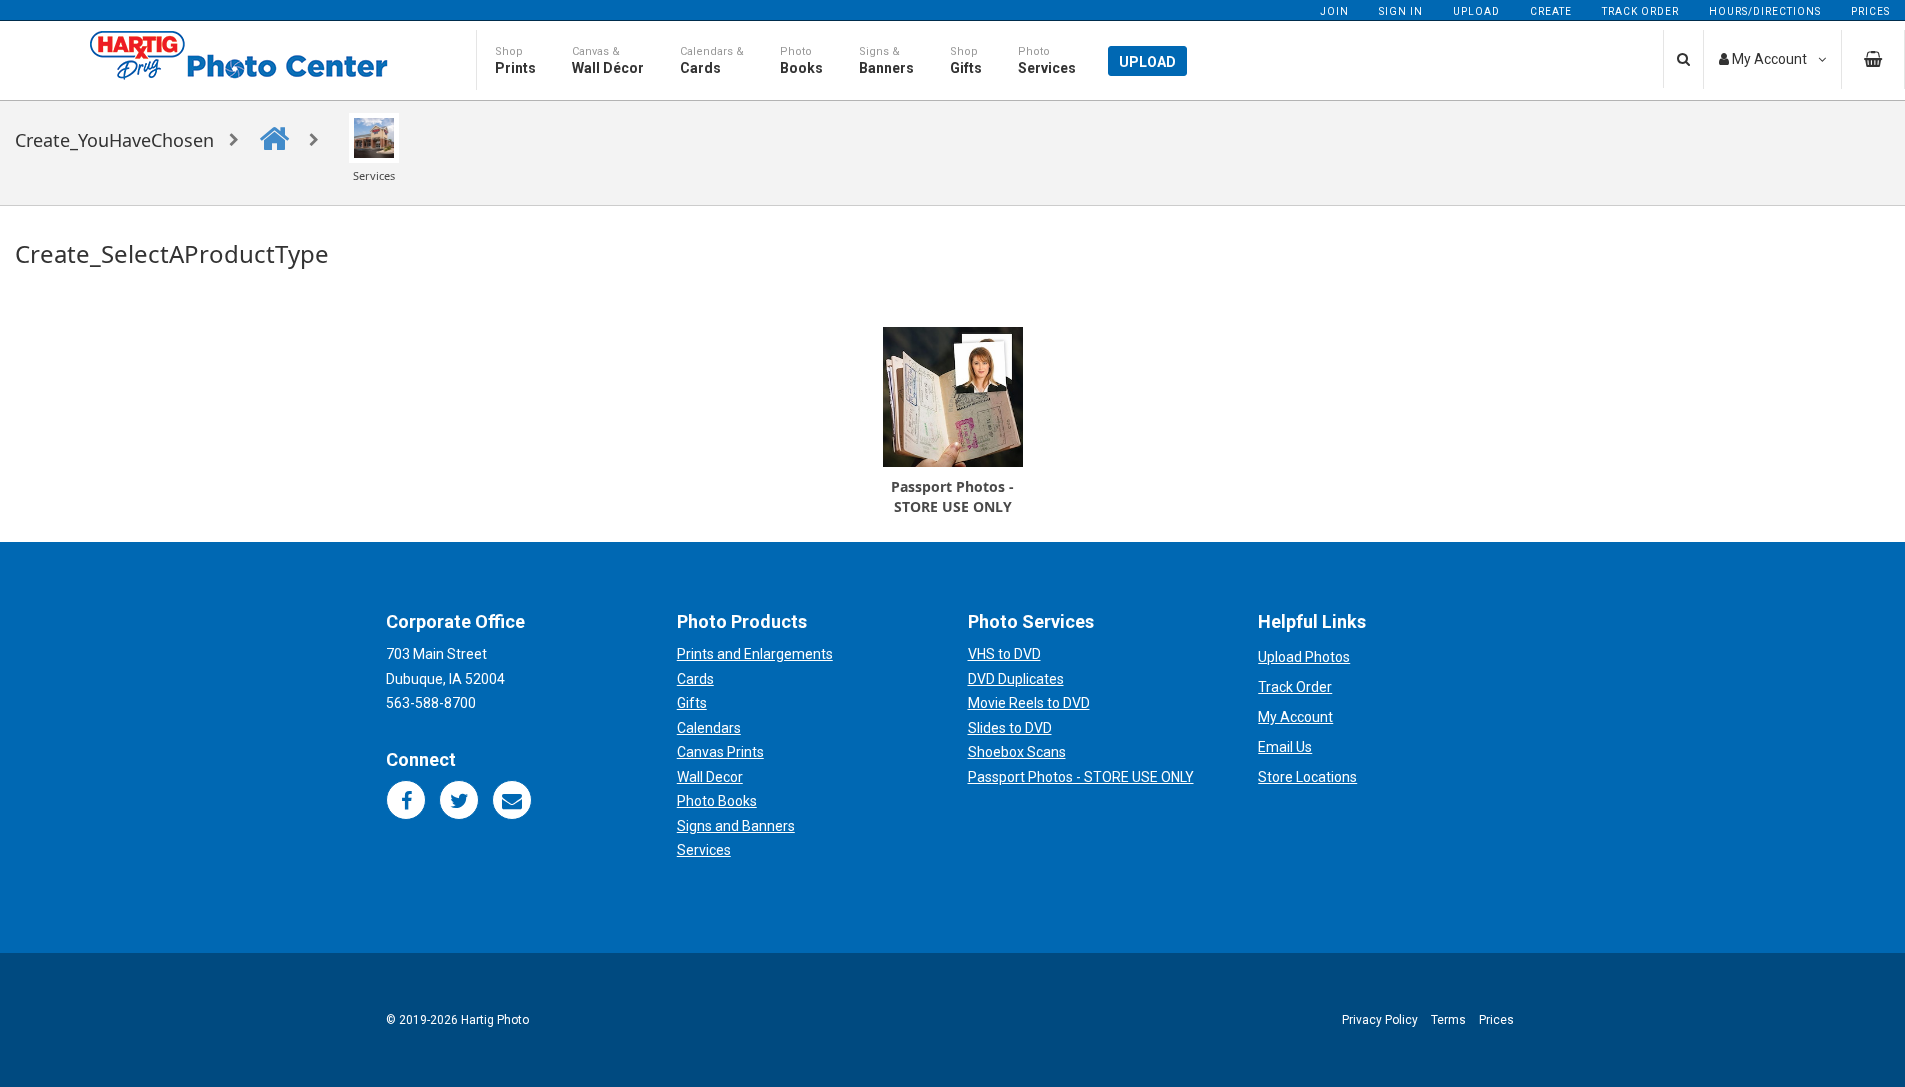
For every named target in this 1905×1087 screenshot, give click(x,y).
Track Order (1640, 11)
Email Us (1285, 747)
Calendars (709, 728)
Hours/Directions (1765, 11)
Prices (1870, 11)
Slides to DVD (1010, 728)
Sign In (1401, 11)
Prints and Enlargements (755, 654)
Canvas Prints (720, 752)
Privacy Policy (1380, 1020)
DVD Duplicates (1016, 679)
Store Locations (1307, 777)
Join (1334, 11)
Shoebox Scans (1017, 752)
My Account (1295, 717)
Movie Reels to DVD (1029, 703)
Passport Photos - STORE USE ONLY (1081, 777)
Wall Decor (710, 777)
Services (704, 850)
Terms (1448, 1020)
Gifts (692, 703)
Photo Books (717, 801)
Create (1551, 11)
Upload (1476, 11)
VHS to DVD (1004, 654)
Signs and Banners (736, 826)
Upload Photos (1304, 657)
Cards (695, 679)
